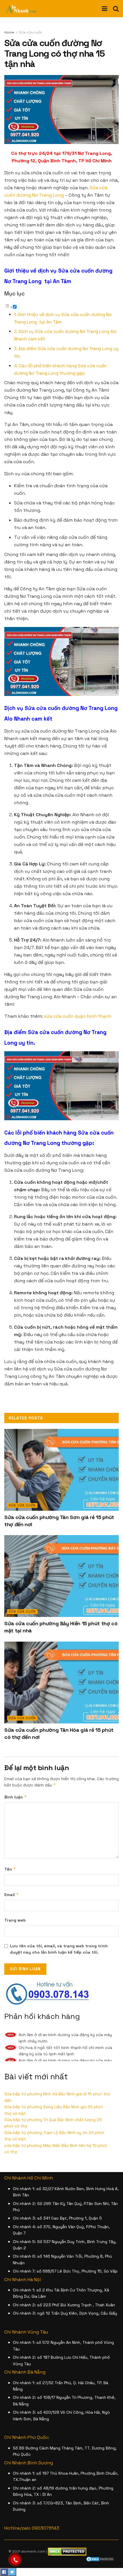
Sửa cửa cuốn (30, 32)
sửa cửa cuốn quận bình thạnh (78, 1016)
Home (9, 32)
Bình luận (16, 1797)
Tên (10, 1869)
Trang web (15, 1920)
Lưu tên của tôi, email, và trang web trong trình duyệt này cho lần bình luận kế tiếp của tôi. (59, 1949)
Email (12, 1894)
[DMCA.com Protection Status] (100, 2559)
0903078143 (45, 2528)
